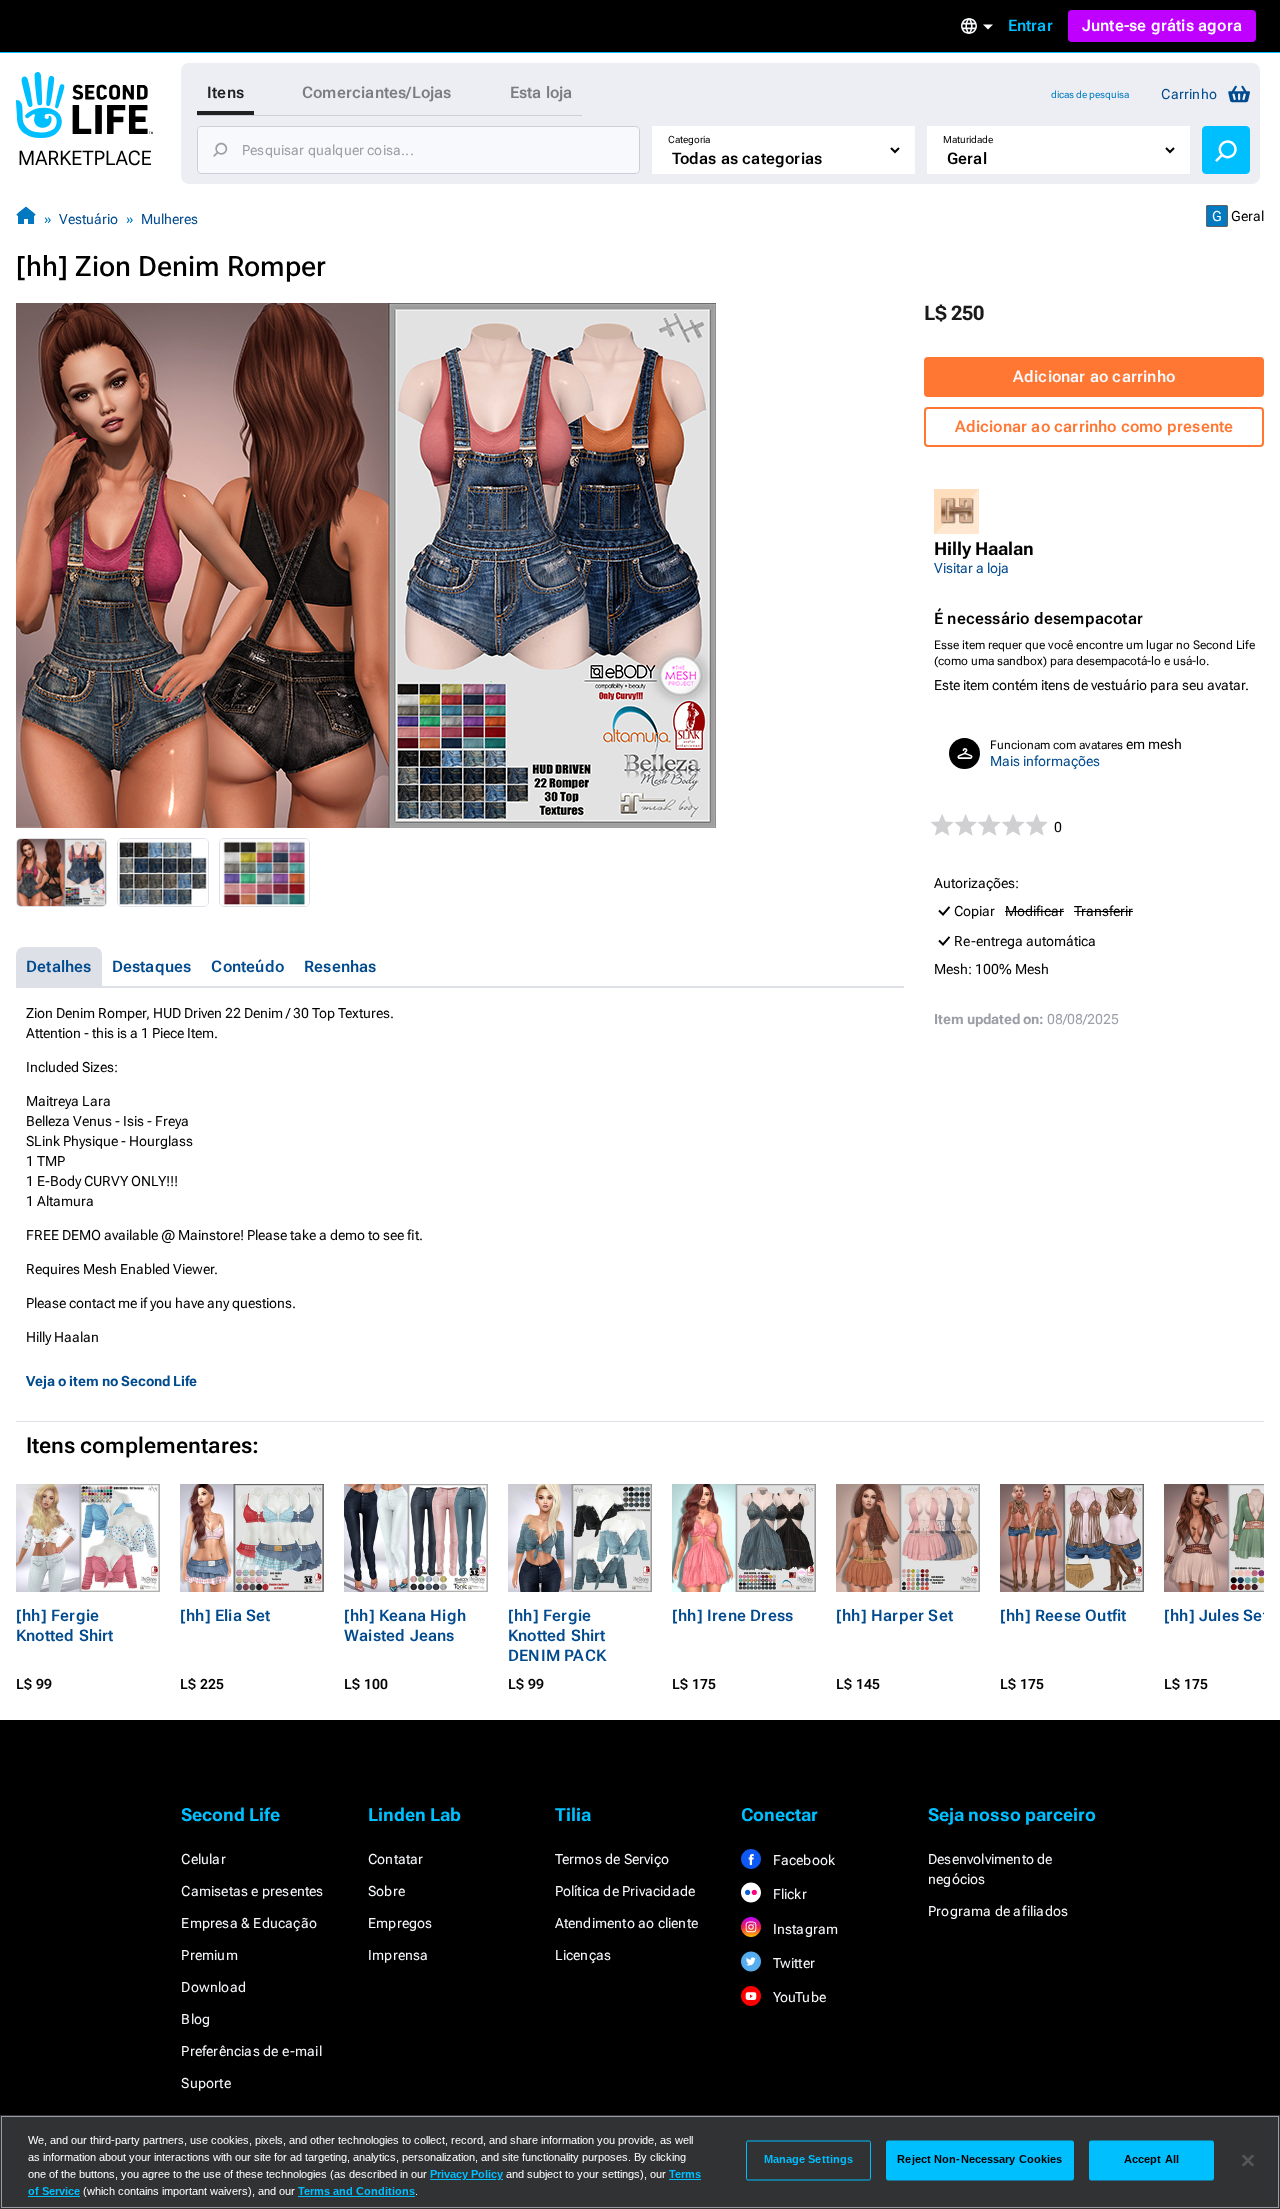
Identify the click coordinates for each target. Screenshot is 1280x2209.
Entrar (1030, 25)
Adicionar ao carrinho (1094, 376)
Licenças (583, 1955)
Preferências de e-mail (251, 2051)
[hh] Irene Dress (732, 1615)
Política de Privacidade (625, 1891)
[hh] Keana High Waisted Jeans (405, 1625)
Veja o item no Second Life (111, 1381)
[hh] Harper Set (894, 1615)
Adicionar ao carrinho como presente (1094, 426)
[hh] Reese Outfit (1063, 1615)
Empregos (400, 1923)
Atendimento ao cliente (626, 1923)
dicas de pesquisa (1090, 94)
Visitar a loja (971, 568)
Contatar (396, 1859)
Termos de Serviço (612, 1859)
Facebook (802, 1860)
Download (213, 1987)
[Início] (26, 218)
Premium (209, 1955)
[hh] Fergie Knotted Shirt (65, 1625)
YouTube (797, 1997)
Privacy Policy (466, 2174)
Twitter (792, 1963)
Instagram (803, 1929)
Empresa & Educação (249, 1923)
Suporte (205, 2083)
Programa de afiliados (998, 1911)
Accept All (1151, 2160)
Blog (195, 2019)
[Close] (1248, 2160)
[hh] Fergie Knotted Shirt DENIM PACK (557, 1635)
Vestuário (88, 219)
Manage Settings (809, 2160)
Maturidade (968, 139)
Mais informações (1045, 761)
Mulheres (169, 219)
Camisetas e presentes (252, 1891)
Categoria (689, 139)
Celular (203, 1859)
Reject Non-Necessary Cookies (979, 2160)
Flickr (787, 1894)
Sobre (386, 1891)
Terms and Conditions (356, 2191)
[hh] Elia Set (225, 1615)
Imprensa (398, 1955)
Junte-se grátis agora (1162, 25)
